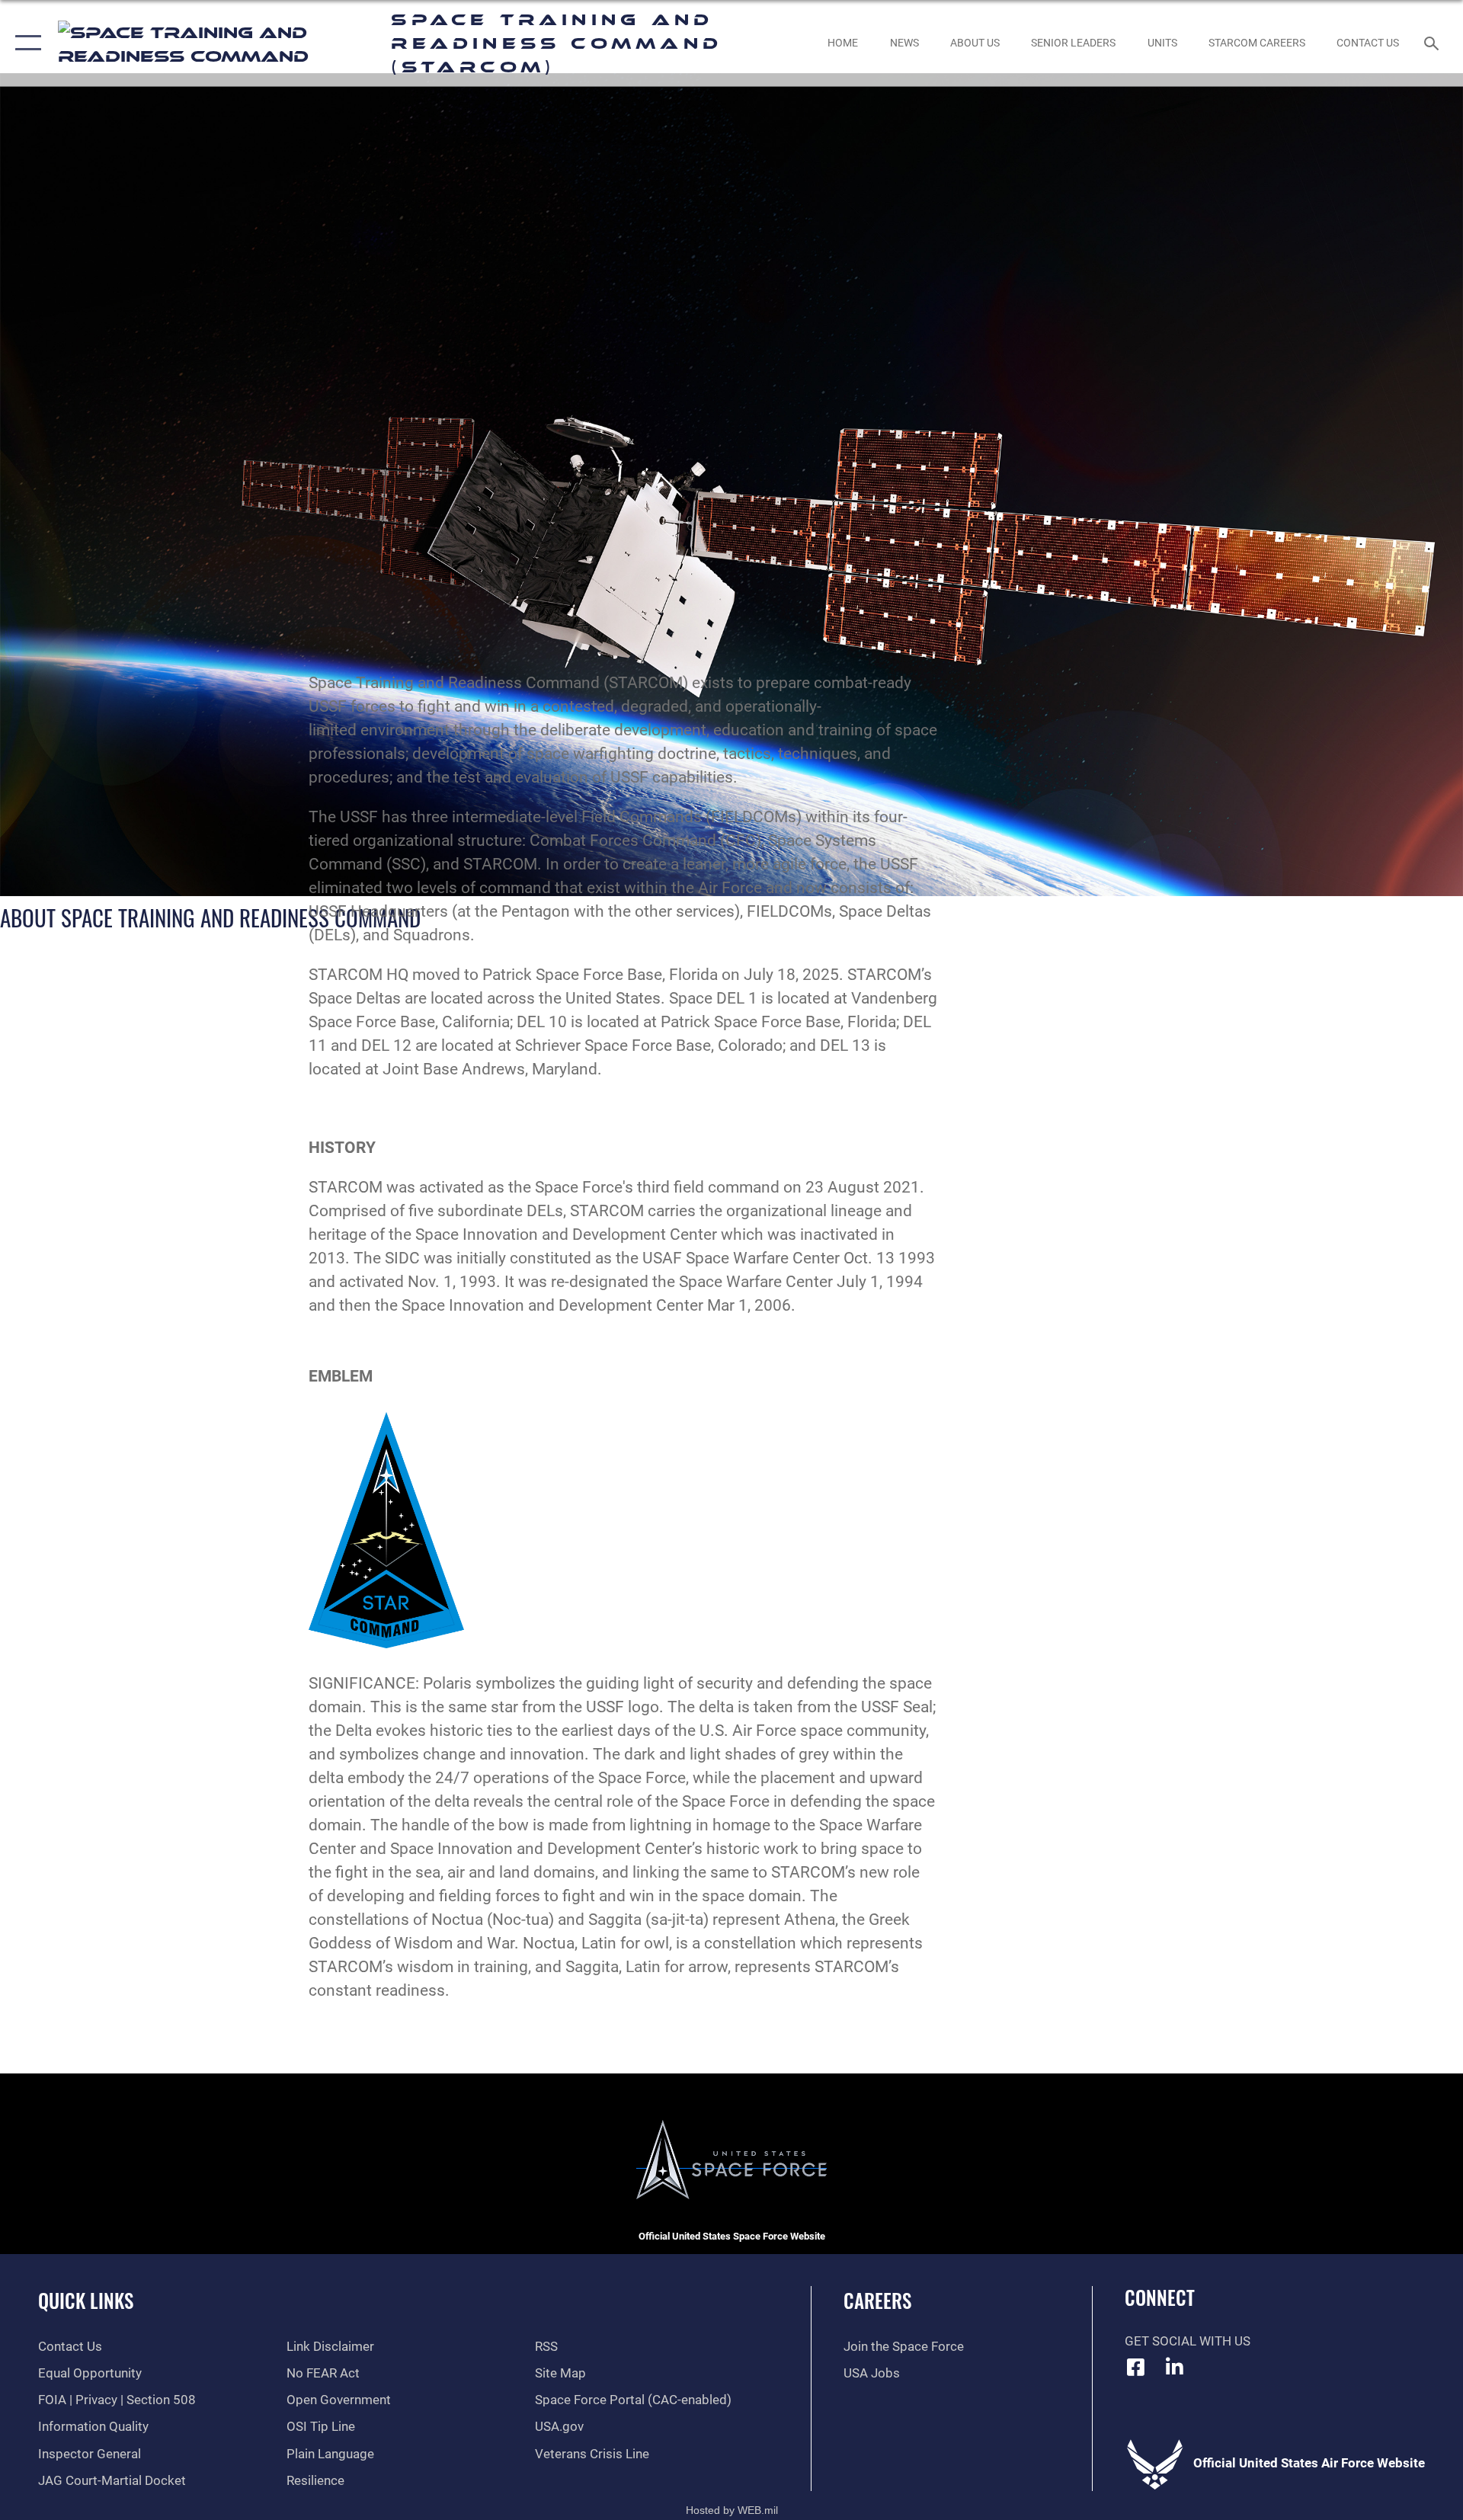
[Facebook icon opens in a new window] (1136, 2367)
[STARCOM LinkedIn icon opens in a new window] (1174, 2367)
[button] (25, 43)
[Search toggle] (1433, 43)
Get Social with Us (1188, 2341)
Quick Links (86, 2300)
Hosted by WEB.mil (732, 2510)
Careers (877, 2300)
